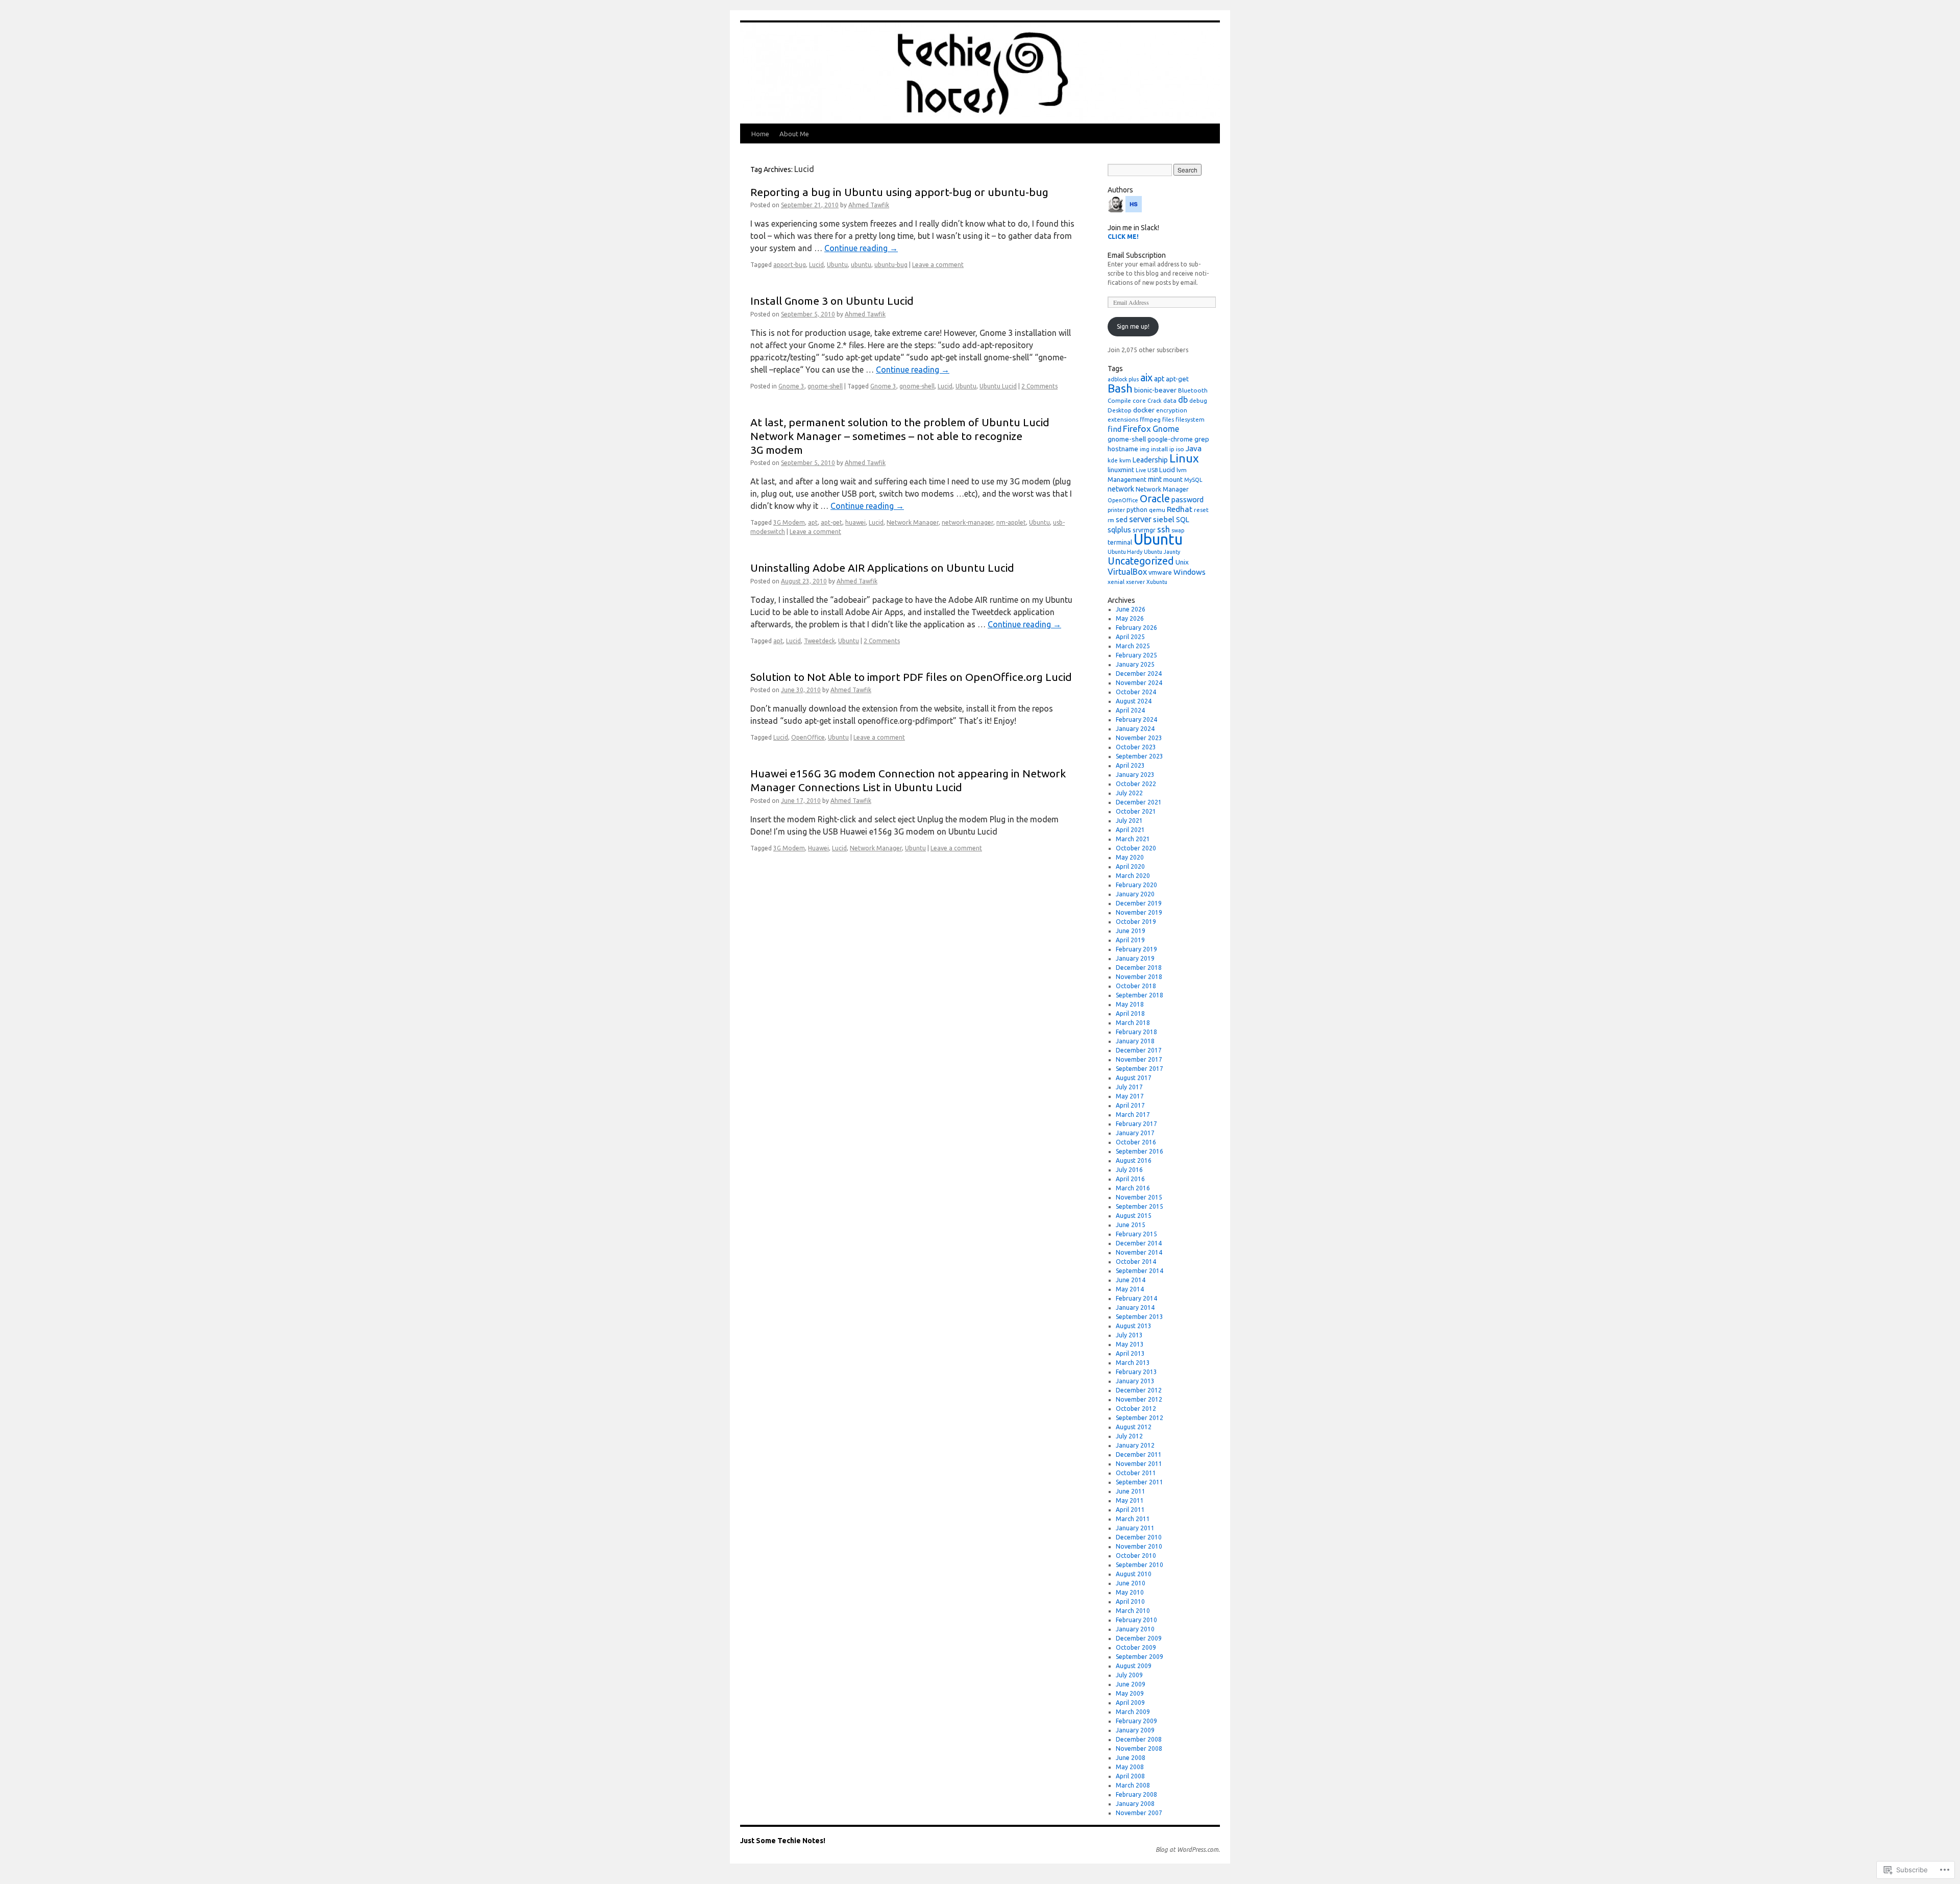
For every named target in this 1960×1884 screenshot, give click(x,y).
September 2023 (1140, 756)
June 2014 (1131, 1280)
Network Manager (913, 522)
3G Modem (789, 522)
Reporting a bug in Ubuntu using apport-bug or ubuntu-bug (899, 192)
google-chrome (1170, 439)
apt (813, 522)
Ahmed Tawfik (869, 205)
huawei (855, 522)
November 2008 (1139, 1748)
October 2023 (1136, 747)
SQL (1183, 520)
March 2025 (1133, 646)
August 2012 (1134, 1427)
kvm (1125, 460)
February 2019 (1136, 949)
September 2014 (1140, 1271)
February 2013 (1136, 1372)
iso (1180, 449)
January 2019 (1135, 958)
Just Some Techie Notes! (783, 1841)
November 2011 (1139, 1464)
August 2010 (1134, 1574)
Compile (1119, 400)
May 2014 (1130, 1289)
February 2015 (1136, 1234)
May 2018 (1130, 1004)
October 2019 (1136, 922)
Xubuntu (1157, 582)
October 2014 (1136, 1262)
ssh (1163, 529)
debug (1198, 400)
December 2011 (1139, 1454)
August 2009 (1134, 1666)
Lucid (816, 265)
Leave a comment (938, 265)
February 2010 (1136, 1620)
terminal (1120, 542)
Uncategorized (1141, 561)
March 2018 (1133, 1023)
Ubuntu (837, 265)
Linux (1184, 458)
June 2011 (1131, 1491)
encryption (1172, 410)
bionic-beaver (1155, 390)
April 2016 (1130, 1179)
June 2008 (1131, 1758)
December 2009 (1139, 1638)
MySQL (1193, 480)
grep (1202, 439)
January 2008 (1135, 1804)
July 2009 (1129, 1675)
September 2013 (1140, 1317)
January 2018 (1135, 1041)
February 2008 (1136, 1794)
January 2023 (1135, 775)
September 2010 (1140, 1565)
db (1183, 400)
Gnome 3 (791, 386)
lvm (1182, 470)
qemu (1157, 510)
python (1137, 509)
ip (1172, 449)
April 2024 (1130, 710)
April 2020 (1130, 866)
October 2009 (1136, 1647)
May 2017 (1130, 1096)
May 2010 (1130, 1592)
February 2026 (1136, 628)
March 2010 (1133, 1611)
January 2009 (1135, 1730)
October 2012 (1136, 1409)
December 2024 (1139, 674)
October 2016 (1136, 1142)
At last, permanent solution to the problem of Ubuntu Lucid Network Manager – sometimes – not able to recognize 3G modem (900, 436)
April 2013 (1130, 1353)
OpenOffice (808, 737)
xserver (1135, 582)
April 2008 (1130, 1776)
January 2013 (1135, 1381)
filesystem (1190, 419)
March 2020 (1133, 876)
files (1168, 419)
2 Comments (1039, 386)
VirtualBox (1127, 572)
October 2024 (1136, 692)
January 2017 (1135, 1133)
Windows (1190, 572)
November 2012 (1139, 1399)
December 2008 (1139, 1739)
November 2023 (1139, 738)
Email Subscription (1137, 255)
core (1139, 400)
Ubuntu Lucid (998, 386)
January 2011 (1135, 1528)
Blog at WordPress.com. (1188, 1850)
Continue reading (861, 248)
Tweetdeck (819, 641)
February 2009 (1136, 1721)
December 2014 (1139, 1243)
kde (1113, 460)
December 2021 (1139, 802)
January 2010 (1135, 1629)
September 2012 (1140, 1418)
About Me (794, 134)
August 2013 (1134, 1326)
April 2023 (1130, 765)
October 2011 (1136, 1473)
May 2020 (1130, 857)
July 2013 (1129, 1335)
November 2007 (1139, 1813)
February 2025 (1136, 655)
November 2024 (1139, 683)
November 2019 (1139, 912)
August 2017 (1134, 1078)
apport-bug (790, 265)
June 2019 (1131, 931)
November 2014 (1139, 1252)
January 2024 (1135, 729)
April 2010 (1130, 1601)
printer (1116, 510)
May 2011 (1130, 1500)
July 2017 (1129, 1087)
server (1140, 519)
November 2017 (1139, 1059)
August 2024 (1134, 701)
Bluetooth (1193, 390)
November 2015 (1139, 1197)
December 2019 (1139, 903)
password (1187, 499)
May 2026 (1130, 618)
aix (1146, 377)
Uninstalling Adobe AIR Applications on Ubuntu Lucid (882, 568)
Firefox (1137, 429)
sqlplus (1119, 530)
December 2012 (1139, 1390)
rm (1111, 520)
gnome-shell (825, 386)
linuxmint (1121, 470)
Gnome (1166, 429)
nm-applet (1011, 522)
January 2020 (1135, 894)
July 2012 (1129, 1436)
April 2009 (1130, 1703)
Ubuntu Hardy (1125, 552)
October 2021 (1136, 811)
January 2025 (1135, 664)
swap (1178, 530)
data (1170, 400)
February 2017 (1136, 1124)
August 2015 (1134, 1216)
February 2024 (1136, 719)
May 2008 (1130, 1767)
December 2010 (1139, 1537)
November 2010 (1139, 1546)
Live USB (1147, 470)
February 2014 (1136, 1298)
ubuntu (861, 265)
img (1145, 449)
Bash (1120, 388)
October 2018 (1136, 986)
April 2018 (1130, 1013)
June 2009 (1131, 1684)
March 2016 (1133, 1188)
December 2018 (1139, 968)
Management (1127, 479)
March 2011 (1133, 1519)
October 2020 (1136, 848)
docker (1144, 410)
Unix (1182, 562)
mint (1155, 479)
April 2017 (1130, 1105)
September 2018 (1140, 995)
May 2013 (1130, 1344)
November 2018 (1139, 977)
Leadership (1150, 460)
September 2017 (1140, 1069)
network (1121, 489)
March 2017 (1133, 1115)
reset (1201, 510)
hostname (1123, 449)
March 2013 (1133, 1363)
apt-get (831, 522)
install (1159, 449)
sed (1122, 520)
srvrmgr (1144, 530)
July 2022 (1129, 793)
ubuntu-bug (891, 265)
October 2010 (1136, 1556)
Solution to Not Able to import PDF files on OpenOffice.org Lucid (911, 677)
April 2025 (1130, 637)
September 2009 (1140, 1657)
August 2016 (1134, 1160)
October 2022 (1136, 784)
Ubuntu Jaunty (1162, 552)
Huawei (818, 848)
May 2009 (1130, 1693)
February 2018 (1136, 1032)
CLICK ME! (1123, 237)
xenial (1116, 582)
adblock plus (1123, 379)
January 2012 (1135, 1445)
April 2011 (1130, 1510)
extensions (1123, 419)
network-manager (967, 522)
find (1114, 429)
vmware (1160, 572)
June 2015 (1131, 1225)
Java (1194, 448)
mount (1173, 479)
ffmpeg (1150, 419)
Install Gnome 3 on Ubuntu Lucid (832, 301)
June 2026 (1131, 609)
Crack (1155, 401)
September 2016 (1140, 1151)
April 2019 (1130, 940)
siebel (1164, 519)
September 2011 (1140, 1482)
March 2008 (1133, 1785)
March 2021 (1133, 839)
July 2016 (1129, 1170)
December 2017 (1139, 1050)
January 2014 (1135, 1307)
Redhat (1180, 509)
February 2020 (1136, 885)
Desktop (1120, 410)
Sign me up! (1133, 326)
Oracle (1155, 498)
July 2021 (1129, 821)
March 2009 (1133, 1712)
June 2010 (1131, 1583)
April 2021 (1130, 830)
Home (760, 134)
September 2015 (1140, 1206)
